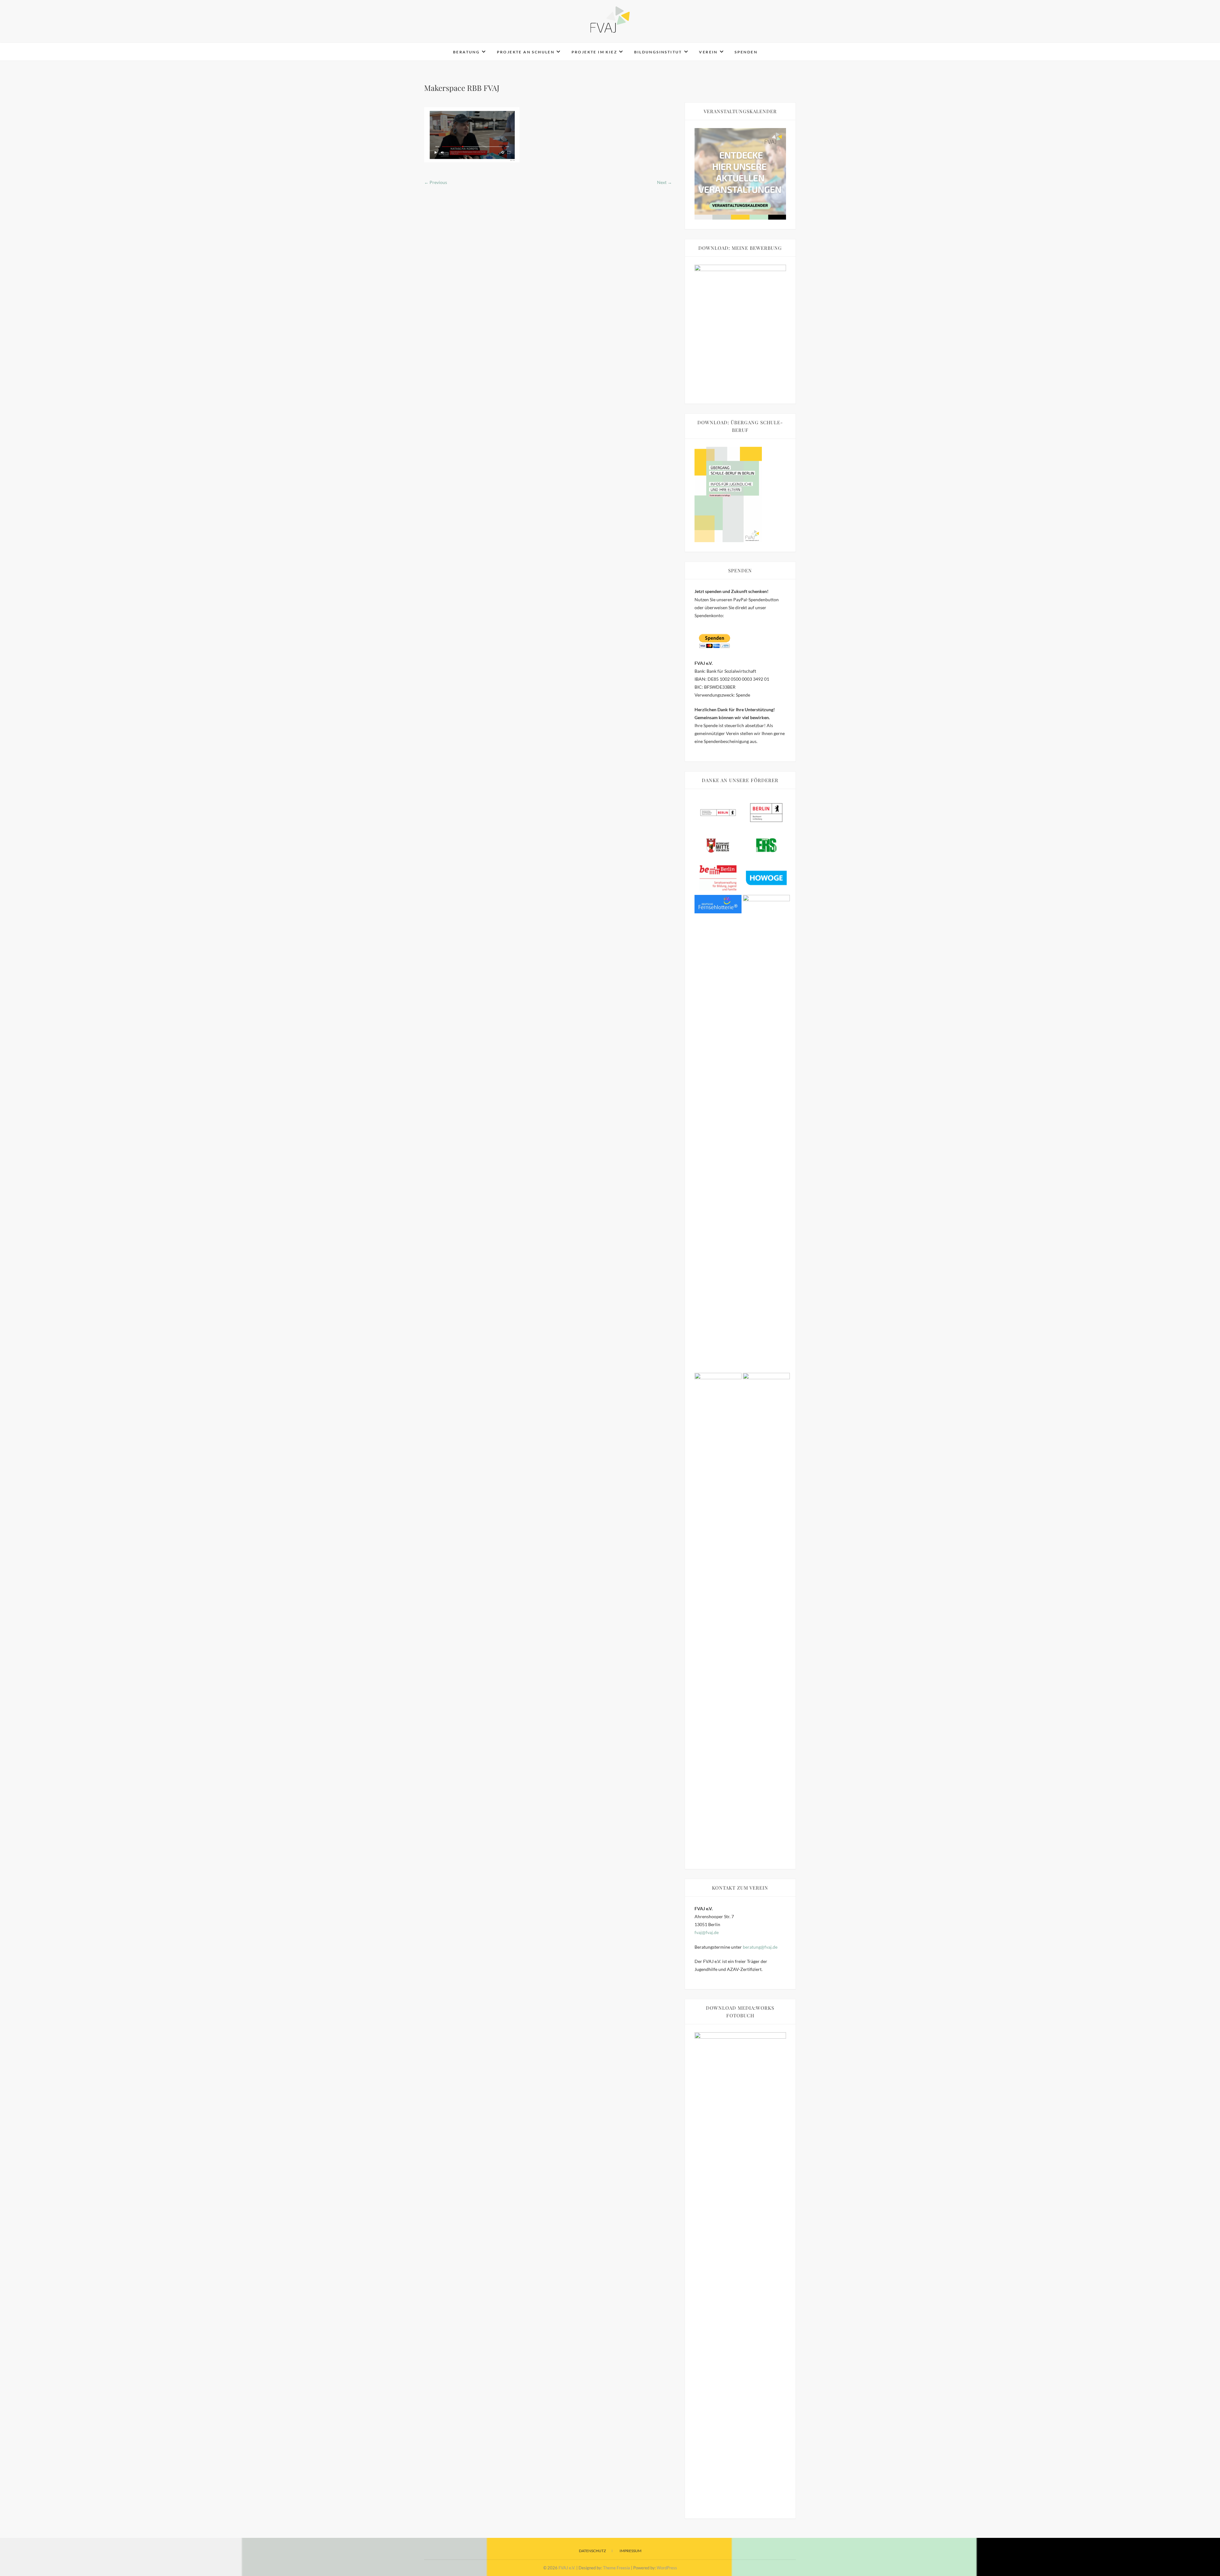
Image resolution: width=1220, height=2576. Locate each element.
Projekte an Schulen (526, 52)
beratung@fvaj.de (760, 1947)
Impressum (630, 2551)
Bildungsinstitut (658, 52)
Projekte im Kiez (594, 52)
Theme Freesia (617, 2568)
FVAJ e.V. (439, 48)
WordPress (667, 2568)
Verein (708, 52)
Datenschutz (592, 2551)
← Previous (436, 182)
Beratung (466, 52)
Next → (664, 182)
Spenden (746, 52)
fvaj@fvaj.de (707, 1932)
